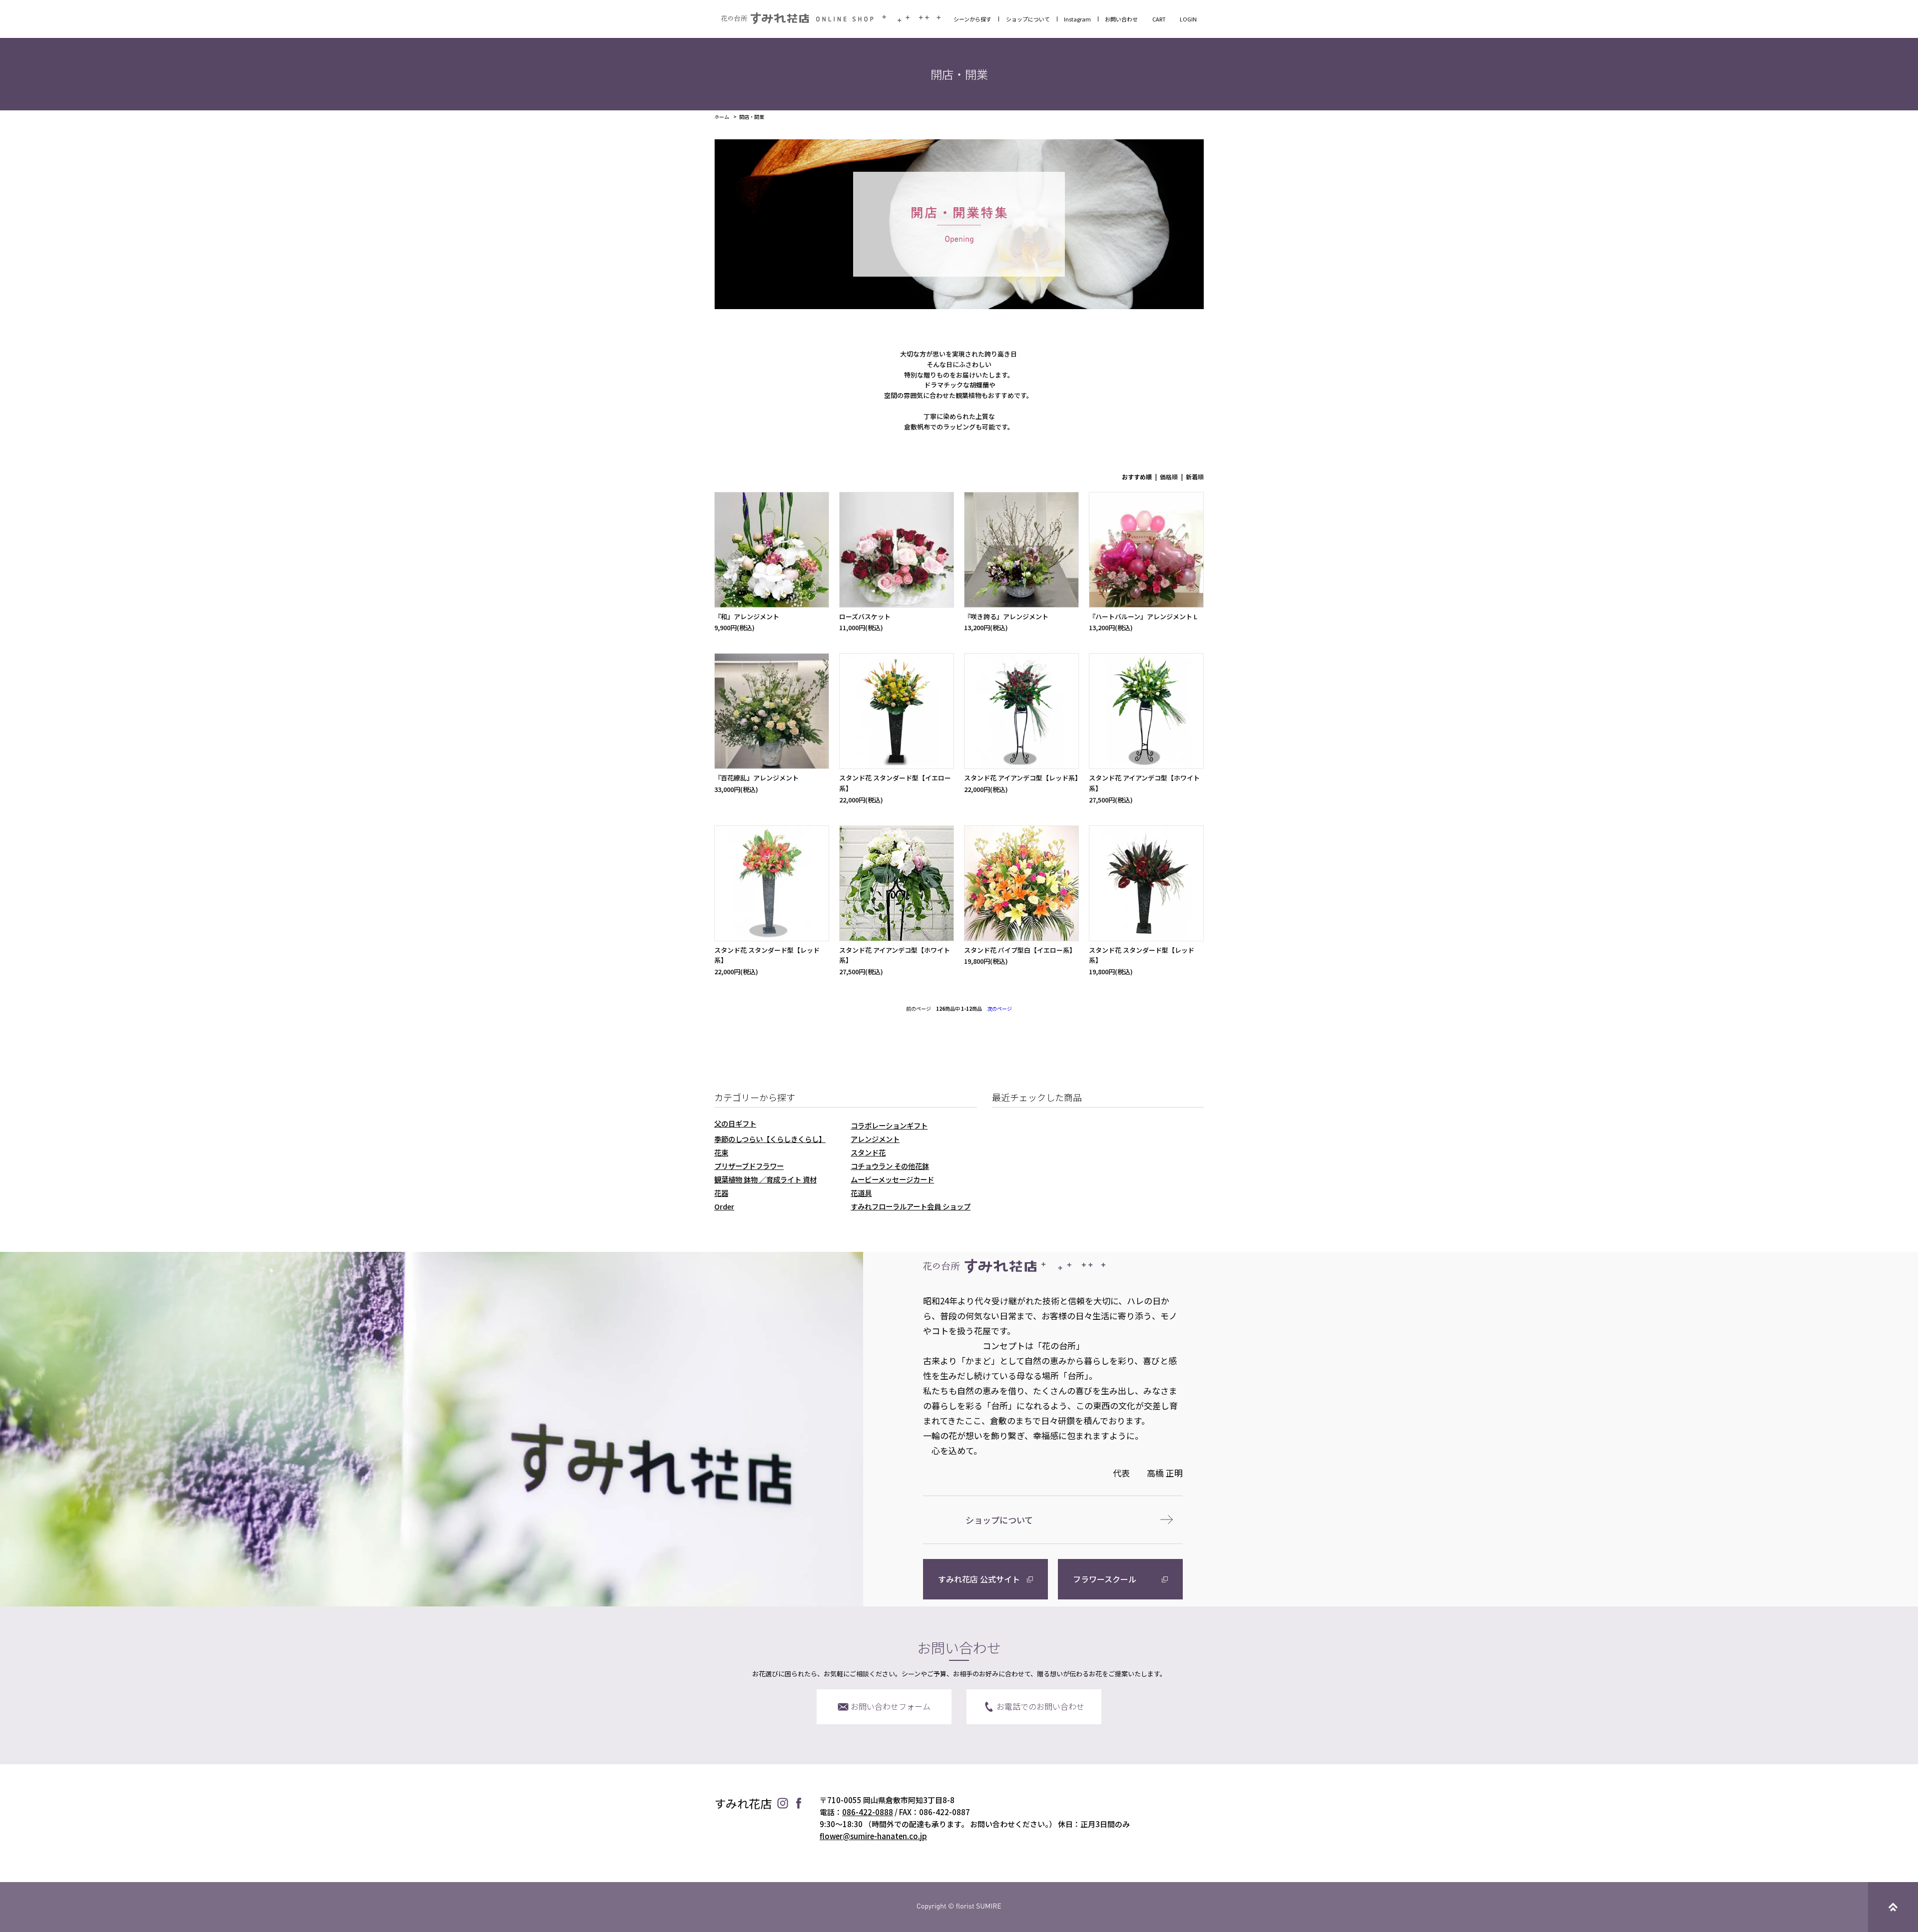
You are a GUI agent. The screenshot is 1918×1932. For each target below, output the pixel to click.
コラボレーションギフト (889, 1125)
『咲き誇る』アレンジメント (1006, 616)
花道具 (861, 1193)
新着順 (1195, 477)
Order (724, 1206)
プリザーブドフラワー (749, 1166)
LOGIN (1188, 19)
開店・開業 (752, 117)
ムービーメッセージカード (892, 1179)
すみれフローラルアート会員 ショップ (911, 1206)
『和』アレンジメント (747, 616)
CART (1159, 19)
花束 (721, 1152)
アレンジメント (875, 1139)
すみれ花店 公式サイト (979, 1579)
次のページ (999, 1008)
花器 (721, 1193)
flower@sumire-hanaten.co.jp (873, 1836)
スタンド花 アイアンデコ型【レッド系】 (1023, 778)
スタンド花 (868, 1152)
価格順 (1169, 477)
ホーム (722, 117)
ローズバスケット (865, 616)
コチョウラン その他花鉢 (890, 1166)
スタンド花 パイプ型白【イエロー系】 (1020, 950)
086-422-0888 (868, 1812)
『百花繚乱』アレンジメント (756, 778)
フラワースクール (1105, 1579)
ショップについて (1028, 19)
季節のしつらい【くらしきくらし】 (770, 1139)
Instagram (1077, 19)
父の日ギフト (735, 1123)
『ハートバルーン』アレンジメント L (1143, 616)
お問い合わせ (1121, 19)
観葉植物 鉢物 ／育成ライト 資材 (765, 1179)
